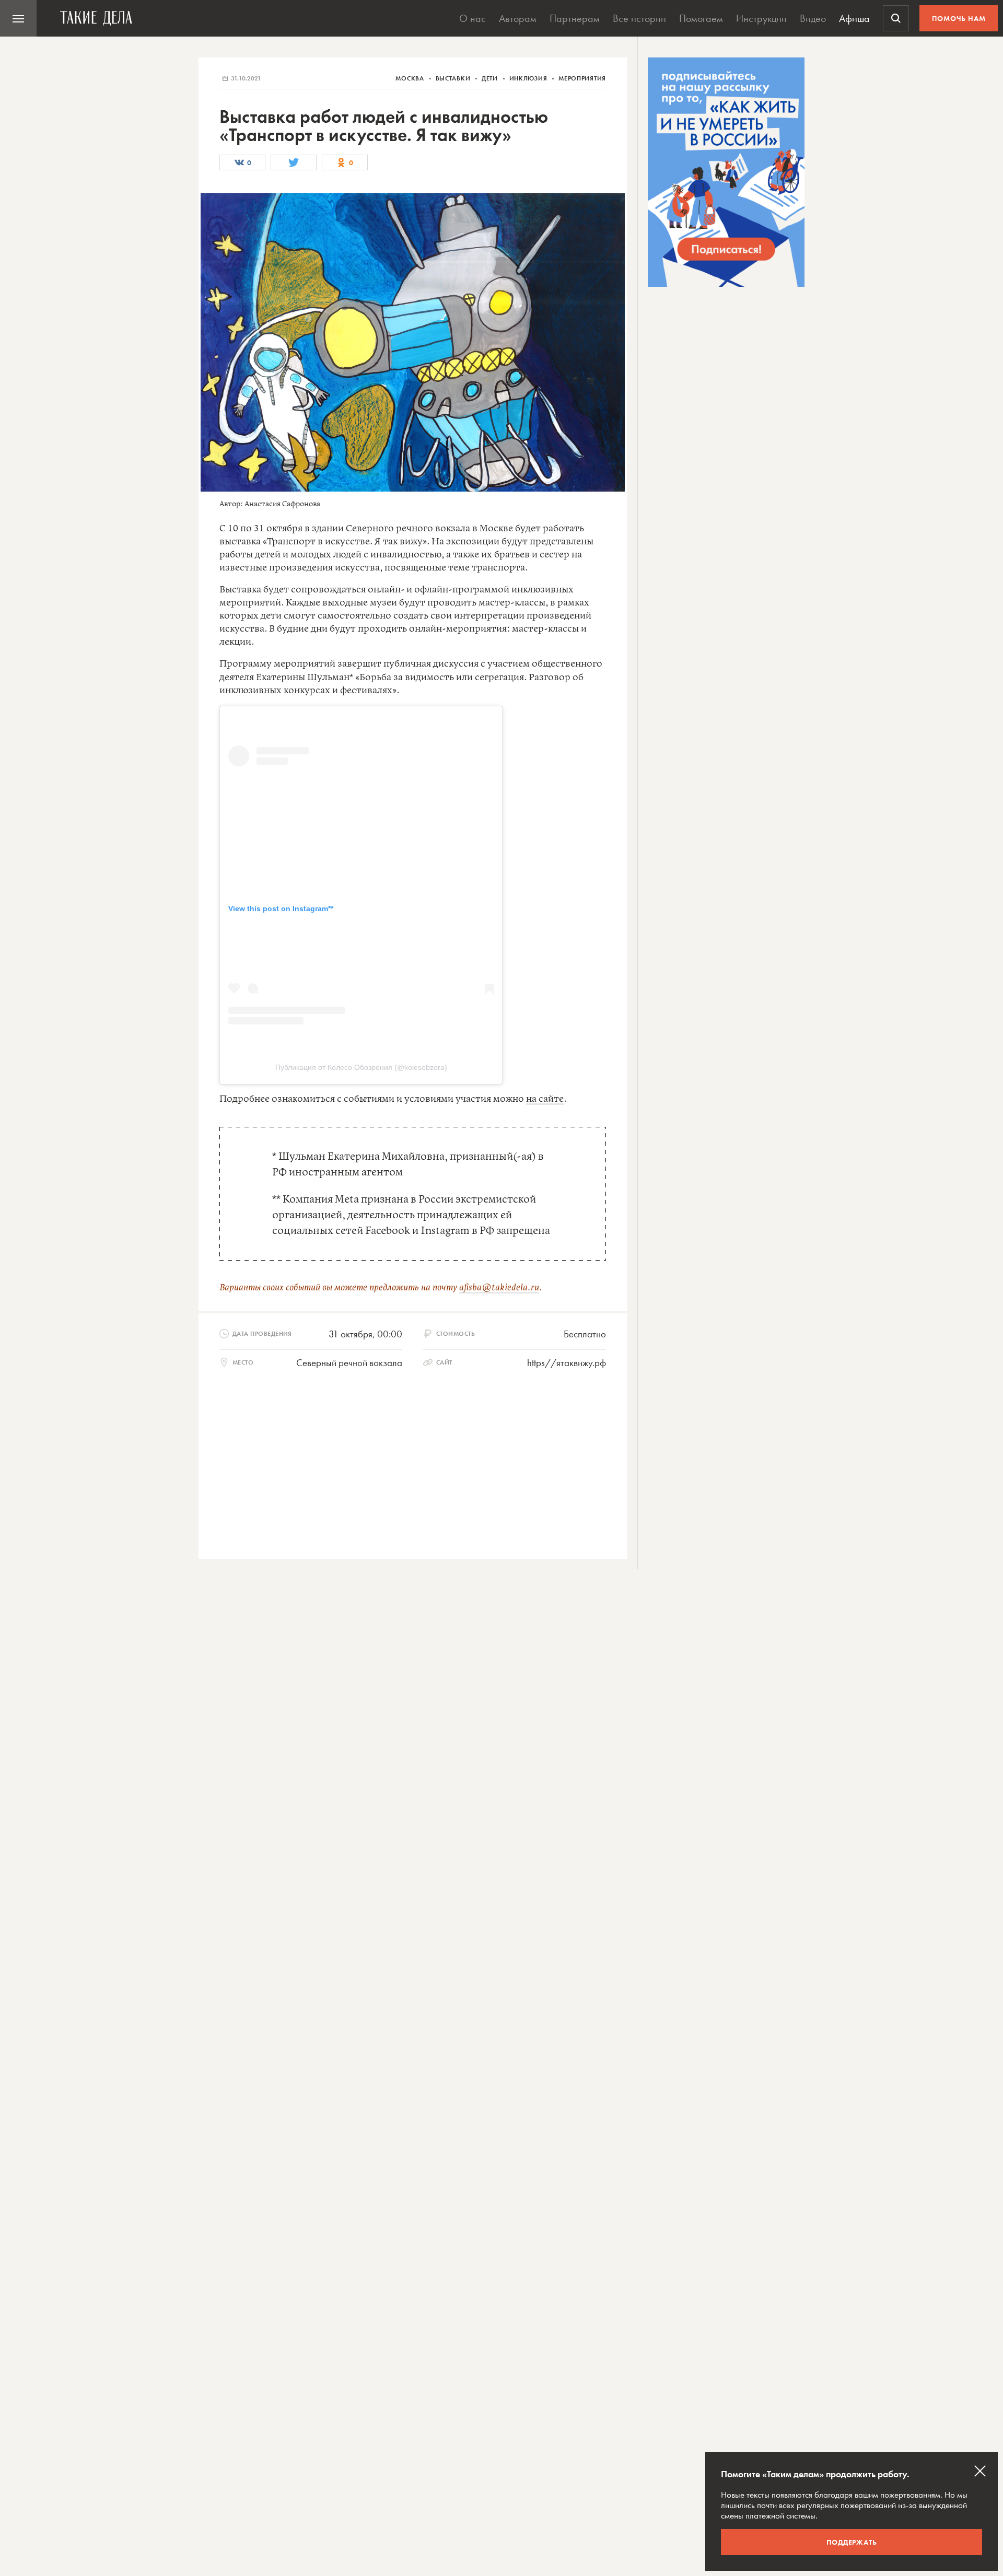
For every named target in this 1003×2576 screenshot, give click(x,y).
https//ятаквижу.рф (567, 1363)
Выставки (454, 78)
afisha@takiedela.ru (499, 1288)
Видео (813, 18)
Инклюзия (529, 78)
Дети (491, 78)
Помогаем (701, 18)
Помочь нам (959, 18)
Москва (411, 78)
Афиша (854, 18)
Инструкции (761, 18)
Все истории (639, 18)
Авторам (518, 18)
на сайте (545, 1099)
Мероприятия (582, 78)
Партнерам (575, 18)
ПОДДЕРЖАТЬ (852, 2542)
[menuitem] (18, 18)
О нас (473, 18)
